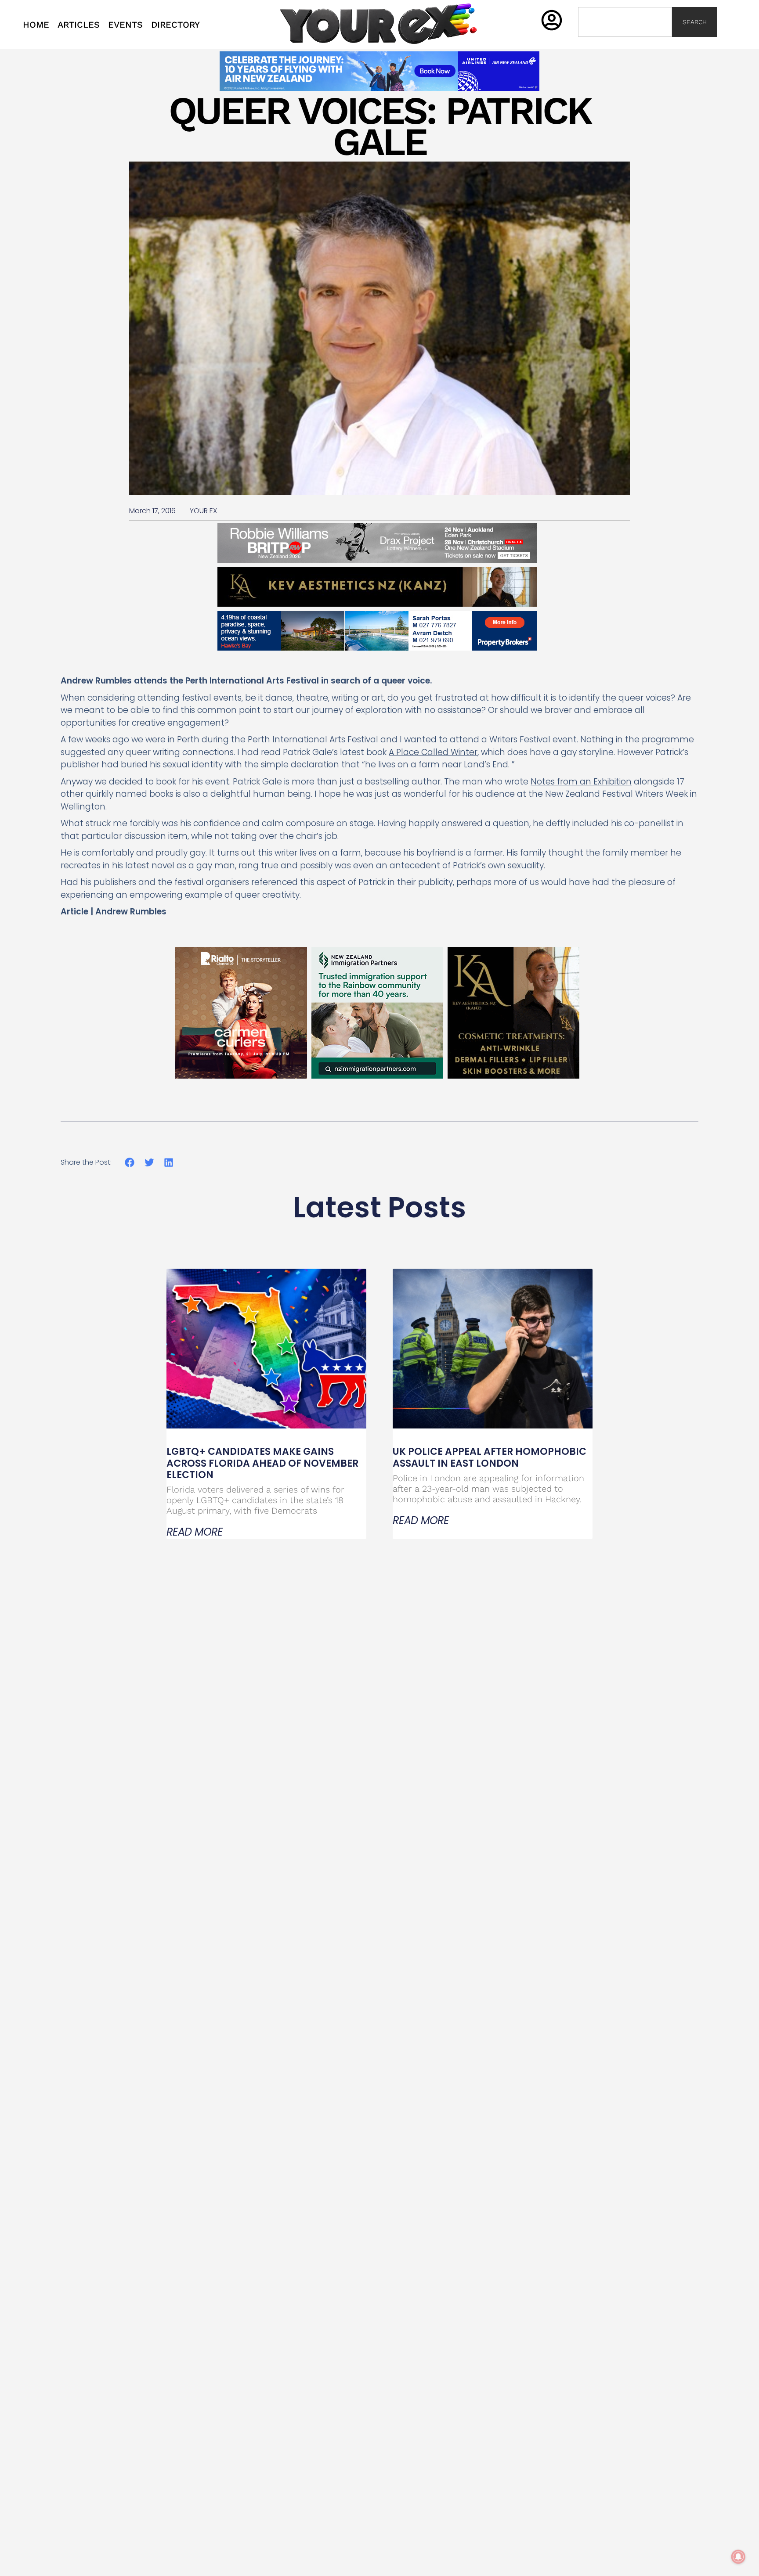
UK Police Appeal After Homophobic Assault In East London (490, 1457)
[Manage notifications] (738, 2557)
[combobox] (625, 22)
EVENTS (125, 25)
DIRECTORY (175, 25)
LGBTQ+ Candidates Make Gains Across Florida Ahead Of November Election (262, 1463)
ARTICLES (79, 25)
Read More (195, 1532)
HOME (36, 25)
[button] (130, 1162)
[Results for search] (625, 42)
